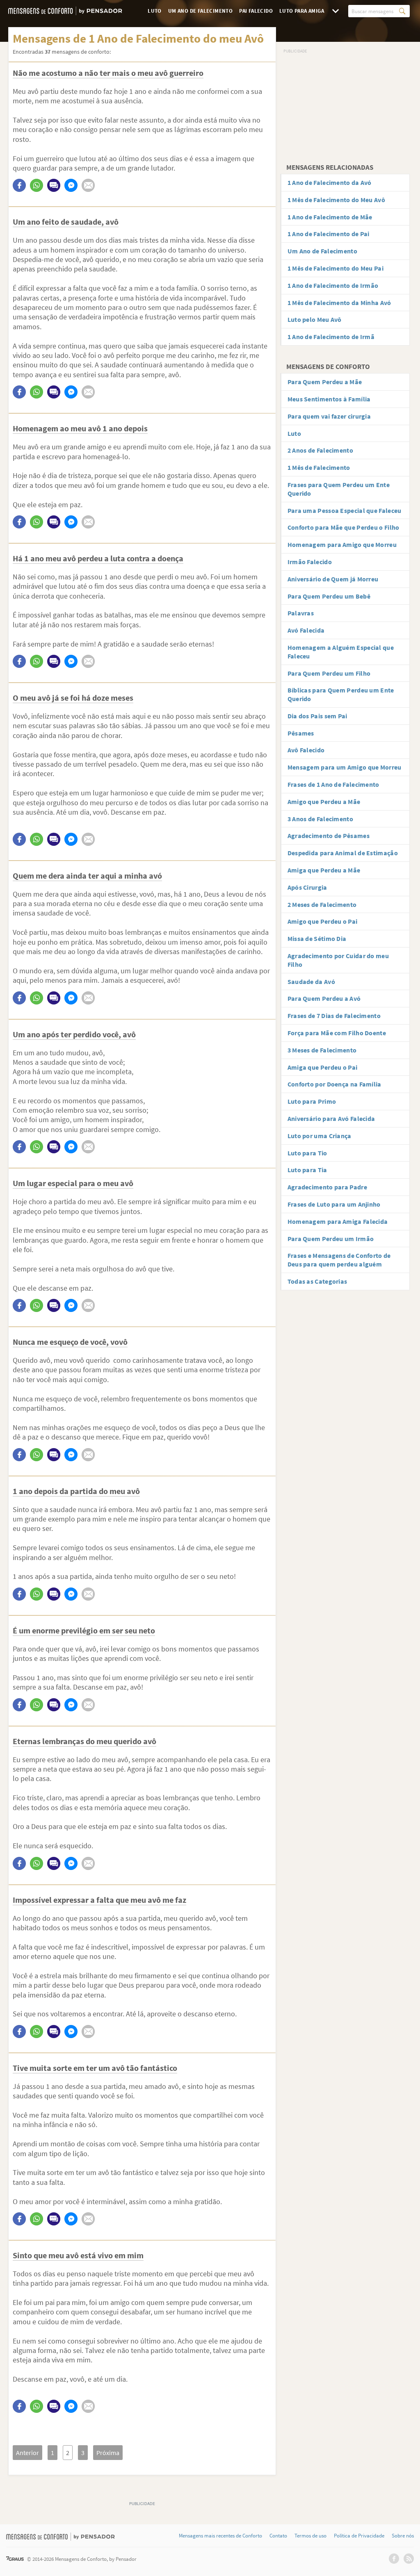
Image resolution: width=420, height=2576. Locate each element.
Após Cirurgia (307, 887)
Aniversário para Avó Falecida (331, 1118)
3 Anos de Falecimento (320, 819)
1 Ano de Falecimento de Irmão (333, 285)
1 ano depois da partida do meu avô (76, 1491)
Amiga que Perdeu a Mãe (324, 870)
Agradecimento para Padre (327, 1187)
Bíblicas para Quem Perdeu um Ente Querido (341, 694)
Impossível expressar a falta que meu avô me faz (99, 1900)
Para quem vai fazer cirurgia (329, 416)
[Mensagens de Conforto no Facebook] (394, 2559)
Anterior (27, 2453)
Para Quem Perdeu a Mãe (325, 382)
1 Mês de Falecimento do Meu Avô (336, 200)
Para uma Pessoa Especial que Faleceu (345, 510)
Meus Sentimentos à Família (329, 399)
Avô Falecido (306, 750)
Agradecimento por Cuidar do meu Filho (338, 960)
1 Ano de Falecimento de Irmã (331, 337)
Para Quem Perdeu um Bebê (329, 596)
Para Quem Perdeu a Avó (324, 998)
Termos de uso (310, 2536)
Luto (155, 11)
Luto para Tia (307, 1170)
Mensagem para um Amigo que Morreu (345, 767)
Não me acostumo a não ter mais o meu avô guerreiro (108, 73)
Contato (278, 2536)
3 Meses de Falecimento (322, 1050)
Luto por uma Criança (320, 1136)
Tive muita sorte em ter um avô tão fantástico (95, 2068)
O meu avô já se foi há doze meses (73, 698)
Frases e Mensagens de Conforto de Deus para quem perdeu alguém (339, 1260)
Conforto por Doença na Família (334, 1084)
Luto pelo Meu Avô (315, 319)
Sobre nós (403, 2536)
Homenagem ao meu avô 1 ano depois (80, 428)
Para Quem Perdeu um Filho (329, 673)
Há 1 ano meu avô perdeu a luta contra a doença (98, 558)
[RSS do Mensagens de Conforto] (409, 2559)
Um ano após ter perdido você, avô (74, 1034)
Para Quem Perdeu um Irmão (331, 1239)
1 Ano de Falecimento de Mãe (330, 217)
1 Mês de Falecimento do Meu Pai (336, 268)
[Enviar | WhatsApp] (37, 185)
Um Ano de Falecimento (200, 11)
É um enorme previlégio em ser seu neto (84, 1630)
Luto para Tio (307, 1153)
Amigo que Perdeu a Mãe (324, 802)
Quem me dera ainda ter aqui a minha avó (87, 876)
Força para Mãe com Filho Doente (337, 1033)
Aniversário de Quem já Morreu (333, 579)
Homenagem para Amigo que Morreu (342, 544)
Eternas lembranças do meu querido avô (84, 1741)
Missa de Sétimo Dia (317, 938)
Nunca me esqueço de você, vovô (70, 1342)
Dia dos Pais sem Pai (317, 716)
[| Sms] (54, 185)
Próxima (108, 2453)
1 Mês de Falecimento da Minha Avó (339, 303)
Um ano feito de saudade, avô (66, 222)
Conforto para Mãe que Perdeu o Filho (344, 527)
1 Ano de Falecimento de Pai (329, 234)
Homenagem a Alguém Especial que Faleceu (341, 652)
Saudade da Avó (311, 982)
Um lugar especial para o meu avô (73, 1183)
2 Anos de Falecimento (320, 450)
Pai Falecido (256, 11)
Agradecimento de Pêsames (329, 836)
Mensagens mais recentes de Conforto (220, 2536)
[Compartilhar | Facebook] (19, 185)
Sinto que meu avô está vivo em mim (78, 2255)
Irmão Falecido (310, 562)
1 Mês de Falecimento (319, 467)
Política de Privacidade (359, 2536)
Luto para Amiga (302, 11)
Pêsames (301, 733)
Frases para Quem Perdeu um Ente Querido (339, 489)
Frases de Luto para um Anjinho (334, 1204)
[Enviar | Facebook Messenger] (71, 185)
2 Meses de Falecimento (322, 904)
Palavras (301, 613)
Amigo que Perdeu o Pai (323, 921)
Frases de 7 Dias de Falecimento (334, 1016)
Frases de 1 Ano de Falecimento (333, 784)
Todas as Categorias (317, 1281)
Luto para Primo (312, 1101)
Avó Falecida (306, 630)
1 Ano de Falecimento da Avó (330, 182)
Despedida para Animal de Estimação (343, 853)
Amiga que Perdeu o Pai (323, 1067)
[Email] (88, 185)
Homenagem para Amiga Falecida (338, 1221)
